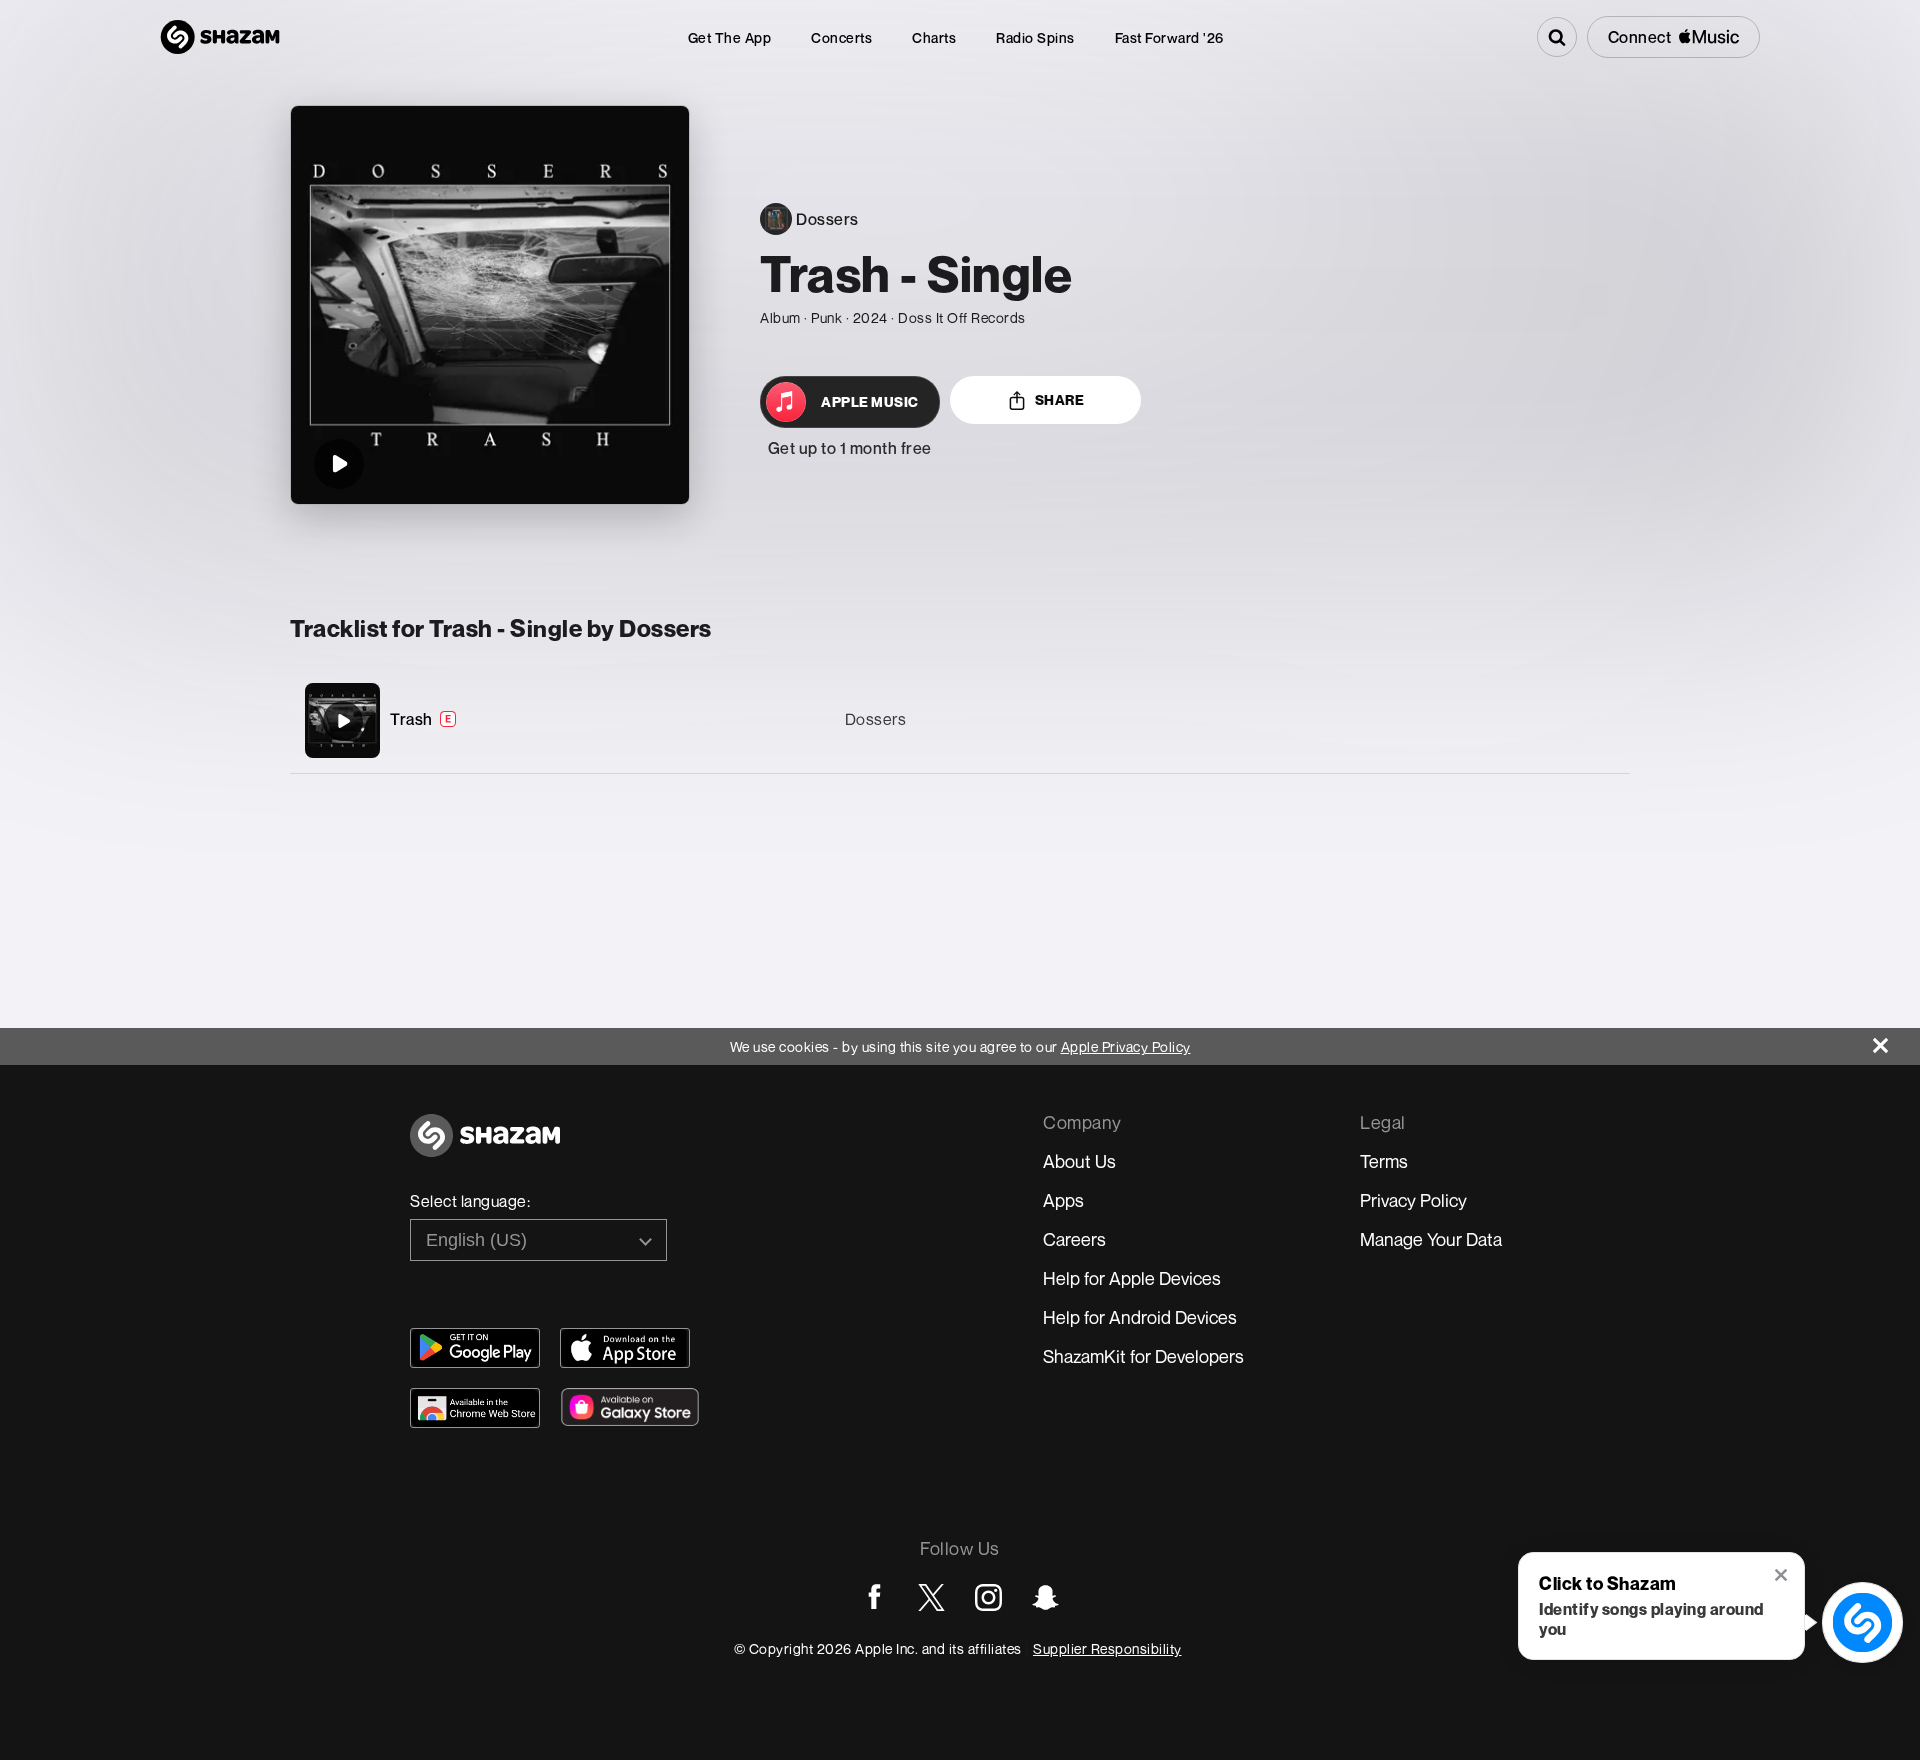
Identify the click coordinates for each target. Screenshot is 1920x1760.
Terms (1384, 1161)
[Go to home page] (485, 1146)
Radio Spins (1035, 37)
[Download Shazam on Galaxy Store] (630, 1407)
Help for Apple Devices (1132, 1278)
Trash (411, 719)
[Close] (1896, 1040)
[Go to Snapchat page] (1045, 1597)
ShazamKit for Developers (1143, 1356)
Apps (1063, 1200)
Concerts (841, 37)
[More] (1519, 721)
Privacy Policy (1413, 1200)
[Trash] (960, 720)
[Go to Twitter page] (931, 1597)
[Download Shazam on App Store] (625, 1348)
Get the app (730, 37)
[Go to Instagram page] (988, 1597)
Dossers (876, 719)
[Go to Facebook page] (874, 1597)
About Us (1079, 1161)
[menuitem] (730, 37)
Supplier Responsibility (1107, 1648)
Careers (1074, 1239)
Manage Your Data (1431, 1239)
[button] (1782, 1577)
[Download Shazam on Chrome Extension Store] (475, 1408)
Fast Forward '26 (1169, 37)
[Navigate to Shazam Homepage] (220, 37)
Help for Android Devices (1140, 1317)
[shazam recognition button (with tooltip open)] (1863, 1623)
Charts (934, 37)
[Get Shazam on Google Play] (475, 1348)
